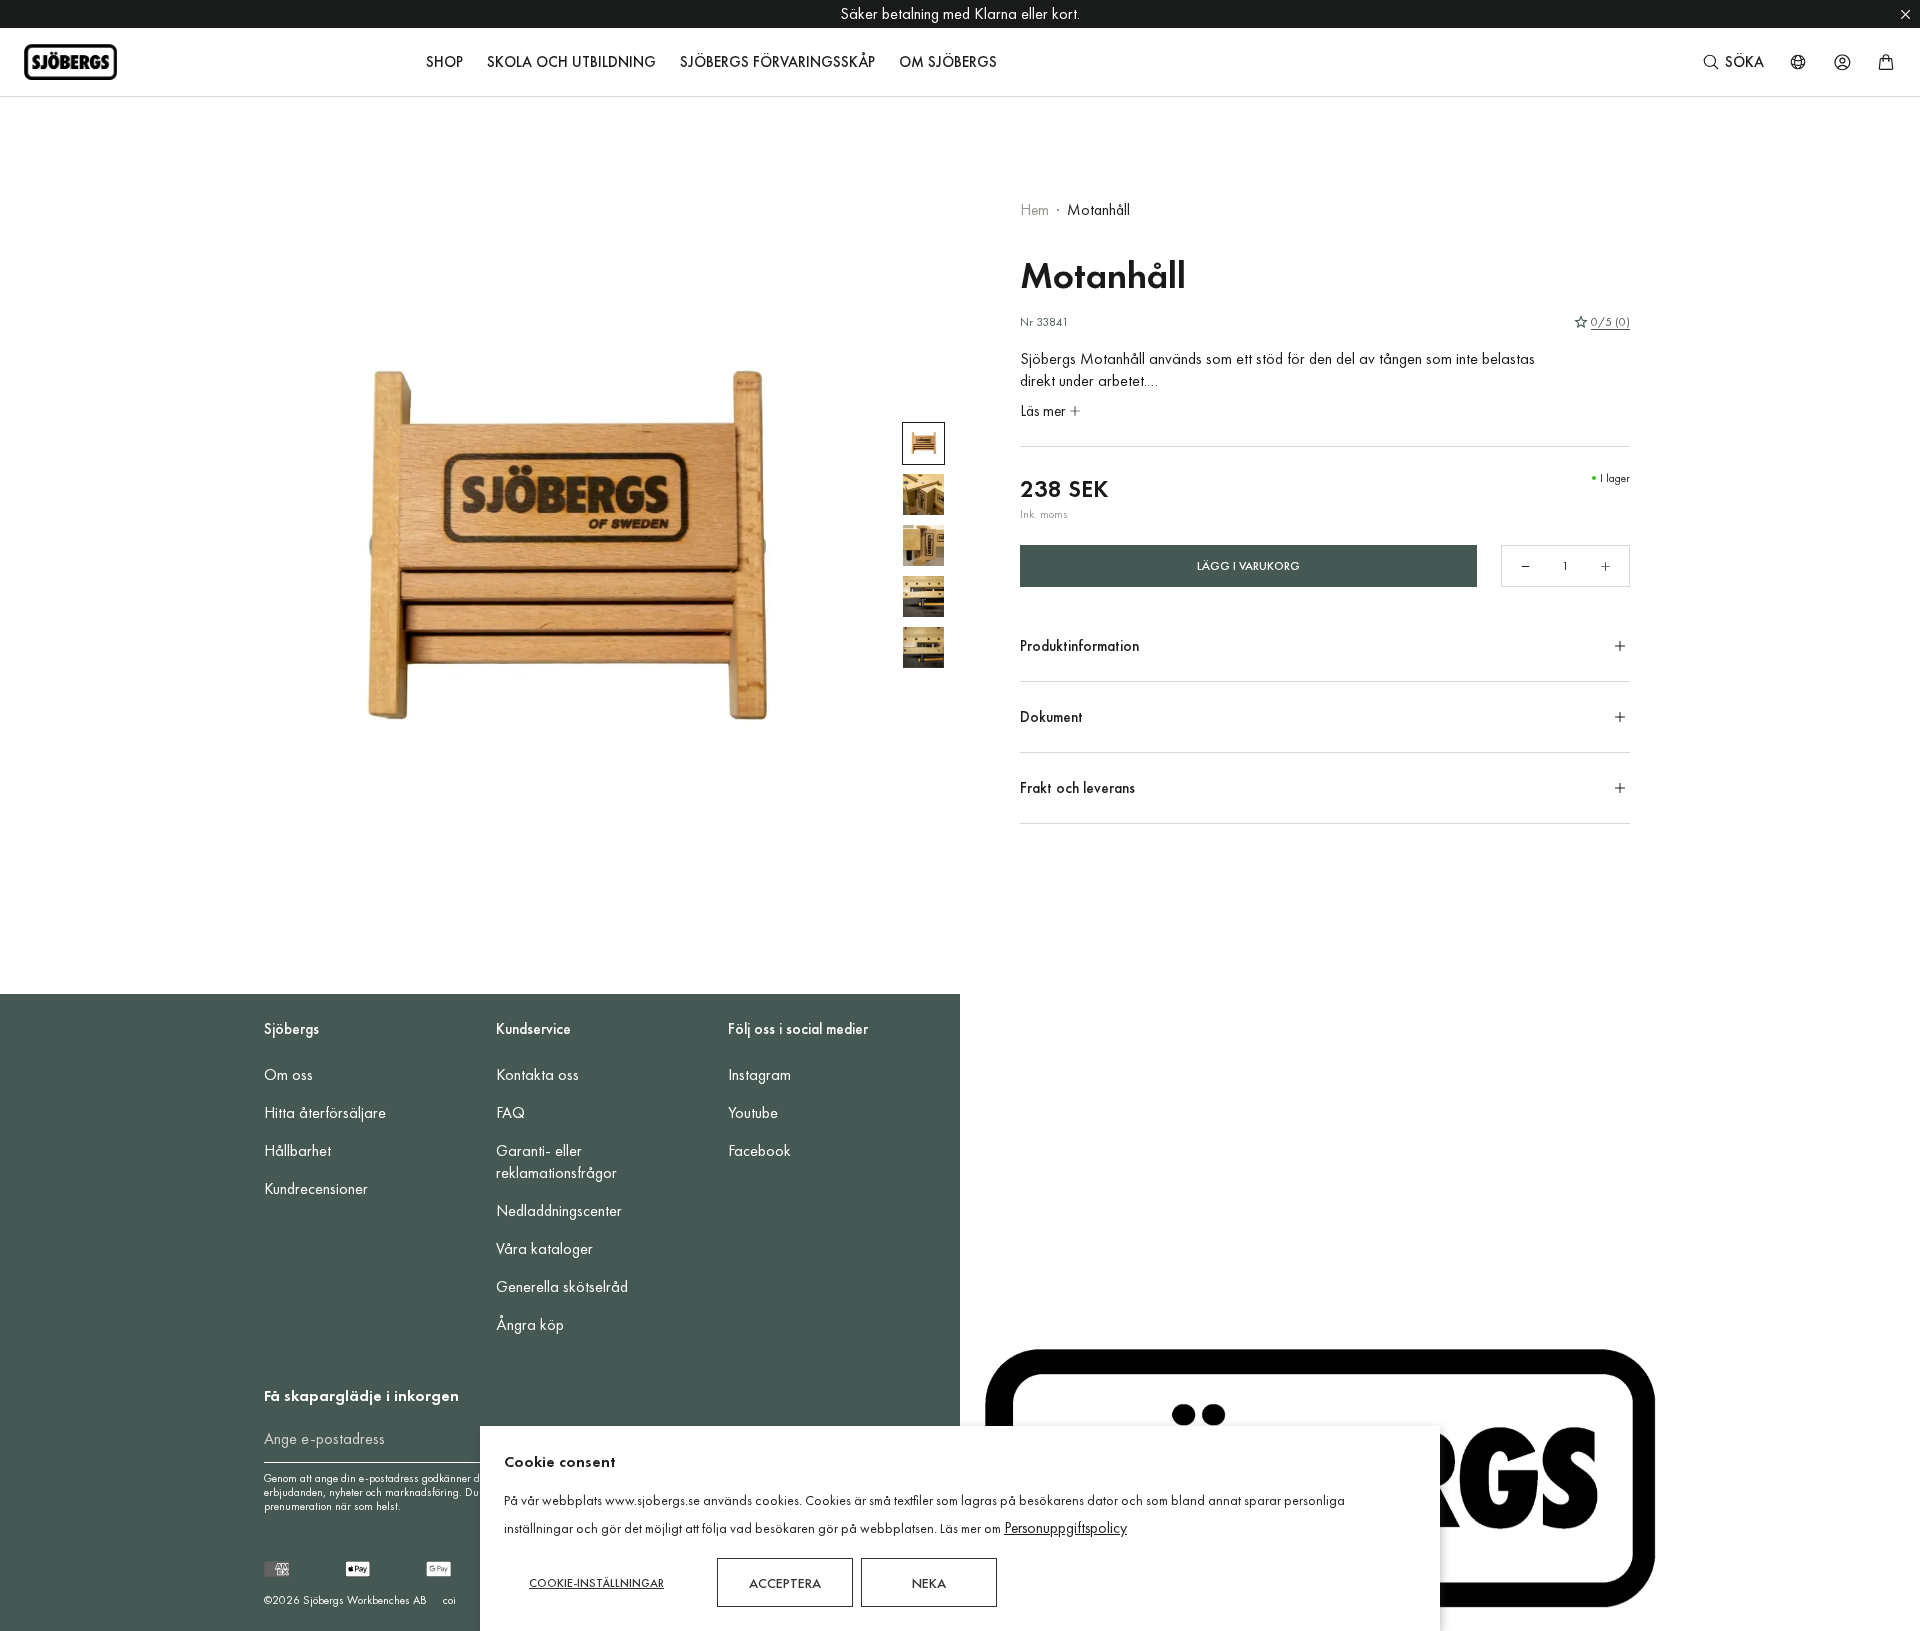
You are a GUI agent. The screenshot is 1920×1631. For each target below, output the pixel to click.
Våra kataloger (544, 1248)
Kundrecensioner (316, 1188)
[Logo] (70, 62)
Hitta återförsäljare (325, 1112)
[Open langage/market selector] (1798, 62)
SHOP (444, 62)
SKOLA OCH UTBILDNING (571, 62)
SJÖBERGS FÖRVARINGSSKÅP (777, 62)
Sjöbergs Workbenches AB (365, 1600)
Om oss (288, 1074)
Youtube (753, 1112)
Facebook (759, 1150)
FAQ (510, 1112)
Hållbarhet (297, 1150)
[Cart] (1886, 62)
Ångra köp (530, 1324)
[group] (923, 443)
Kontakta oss (537, 1074)
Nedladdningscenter (559, 1210)
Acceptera (785, 1583)
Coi (449, 1600)
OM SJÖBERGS (948, 62)
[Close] (1905, 14)
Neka (929, 1583)
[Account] (1842, 62)
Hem (1034, 210)
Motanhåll (1098, 210)
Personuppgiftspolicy (1065, 1528)
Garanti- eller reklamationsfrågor (556, 1161)
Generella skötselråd (562, 1286)
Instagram (759, 1074)
